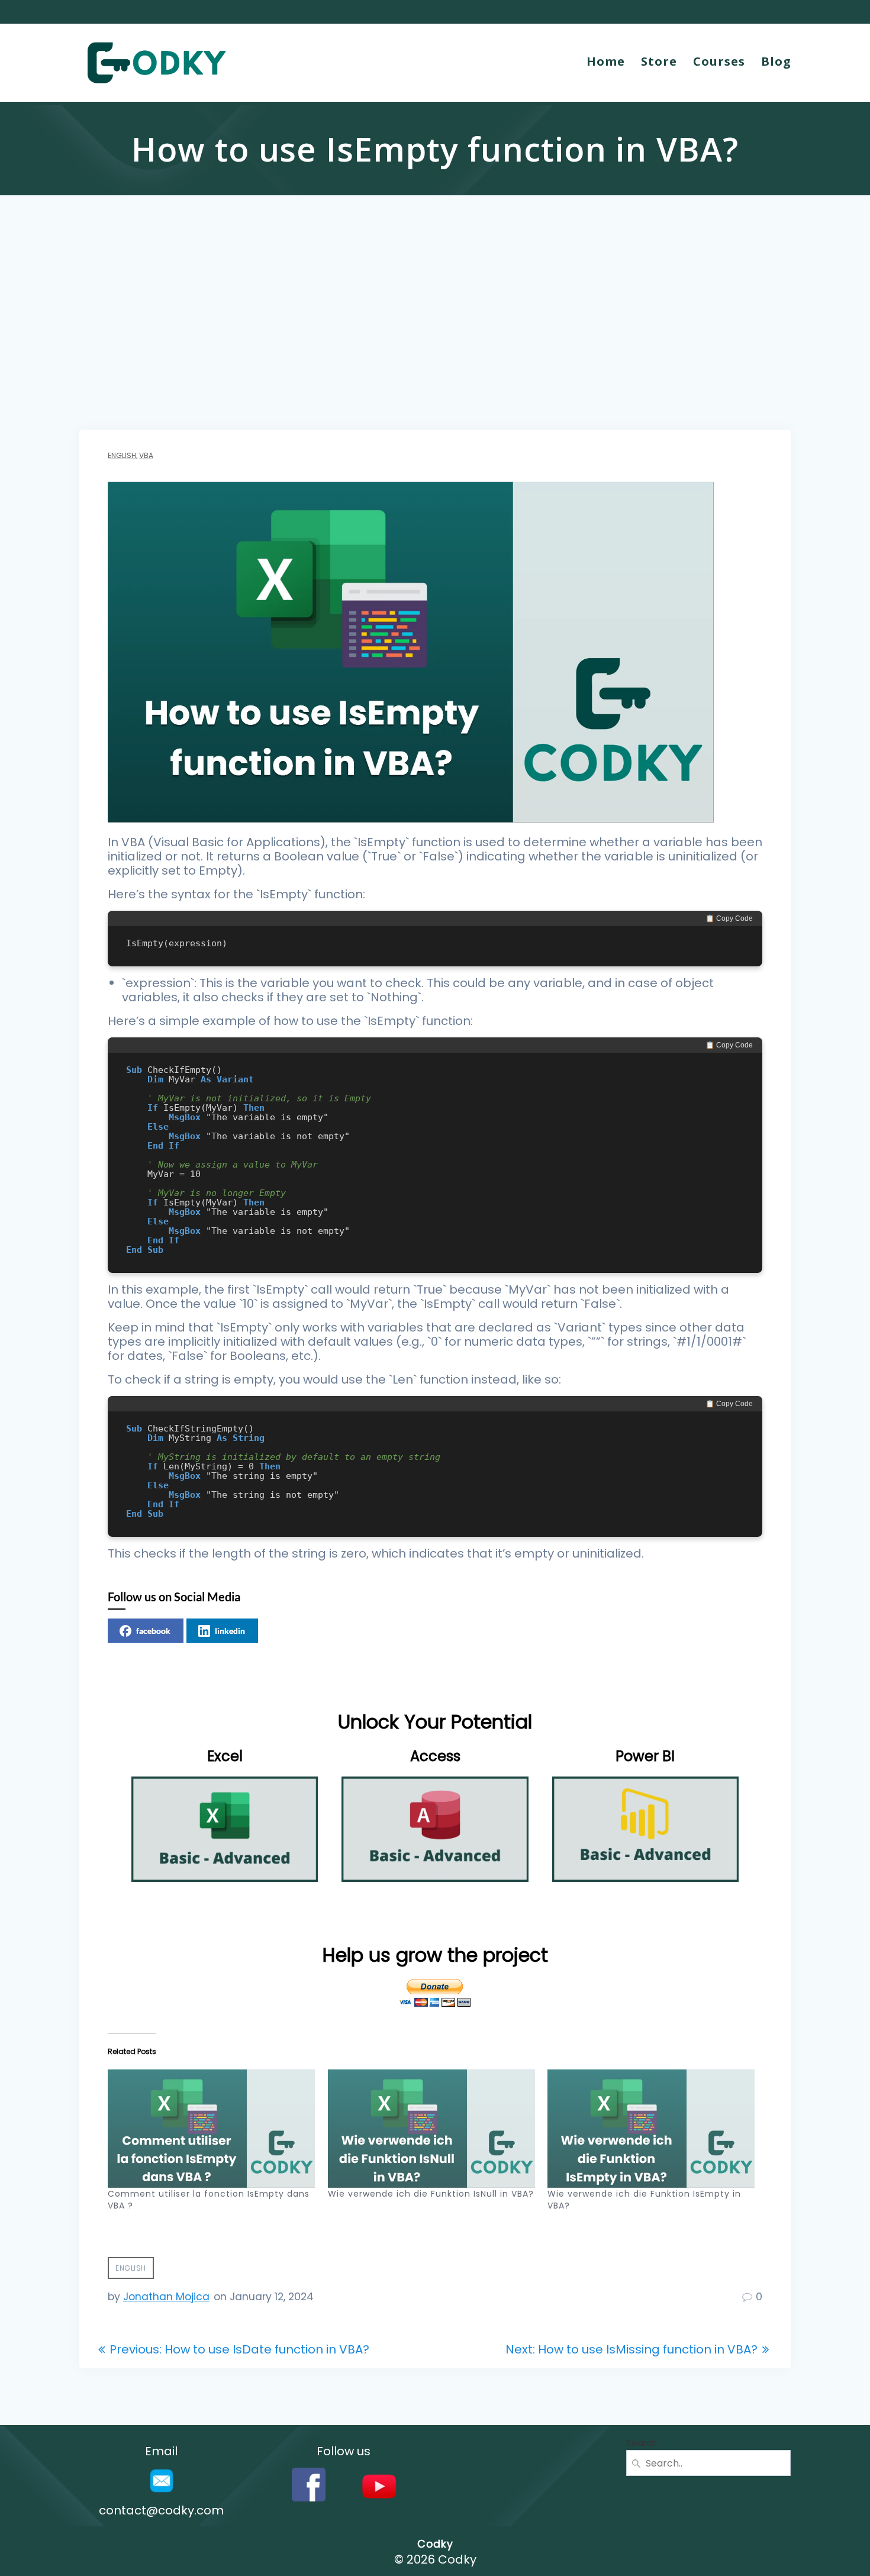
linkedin (230, 1631)
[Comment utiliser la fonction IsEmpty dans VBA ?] (212, 2129)
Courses (719, 61)
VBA (146, 455)
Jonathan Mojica (166, 2297)
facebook (153, 1631)
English (122, 455)
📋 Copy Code (729, 918)
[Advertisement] (435, 341)
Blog (776, 61)
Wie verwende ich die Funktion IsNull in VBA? (431, 2194)
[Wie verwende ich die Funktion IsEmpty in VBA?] (652, 2129)
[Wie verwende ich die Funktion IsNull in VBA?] (432, 2129)
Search (642, 2443)
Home (606, 61)
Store (659, 61)
